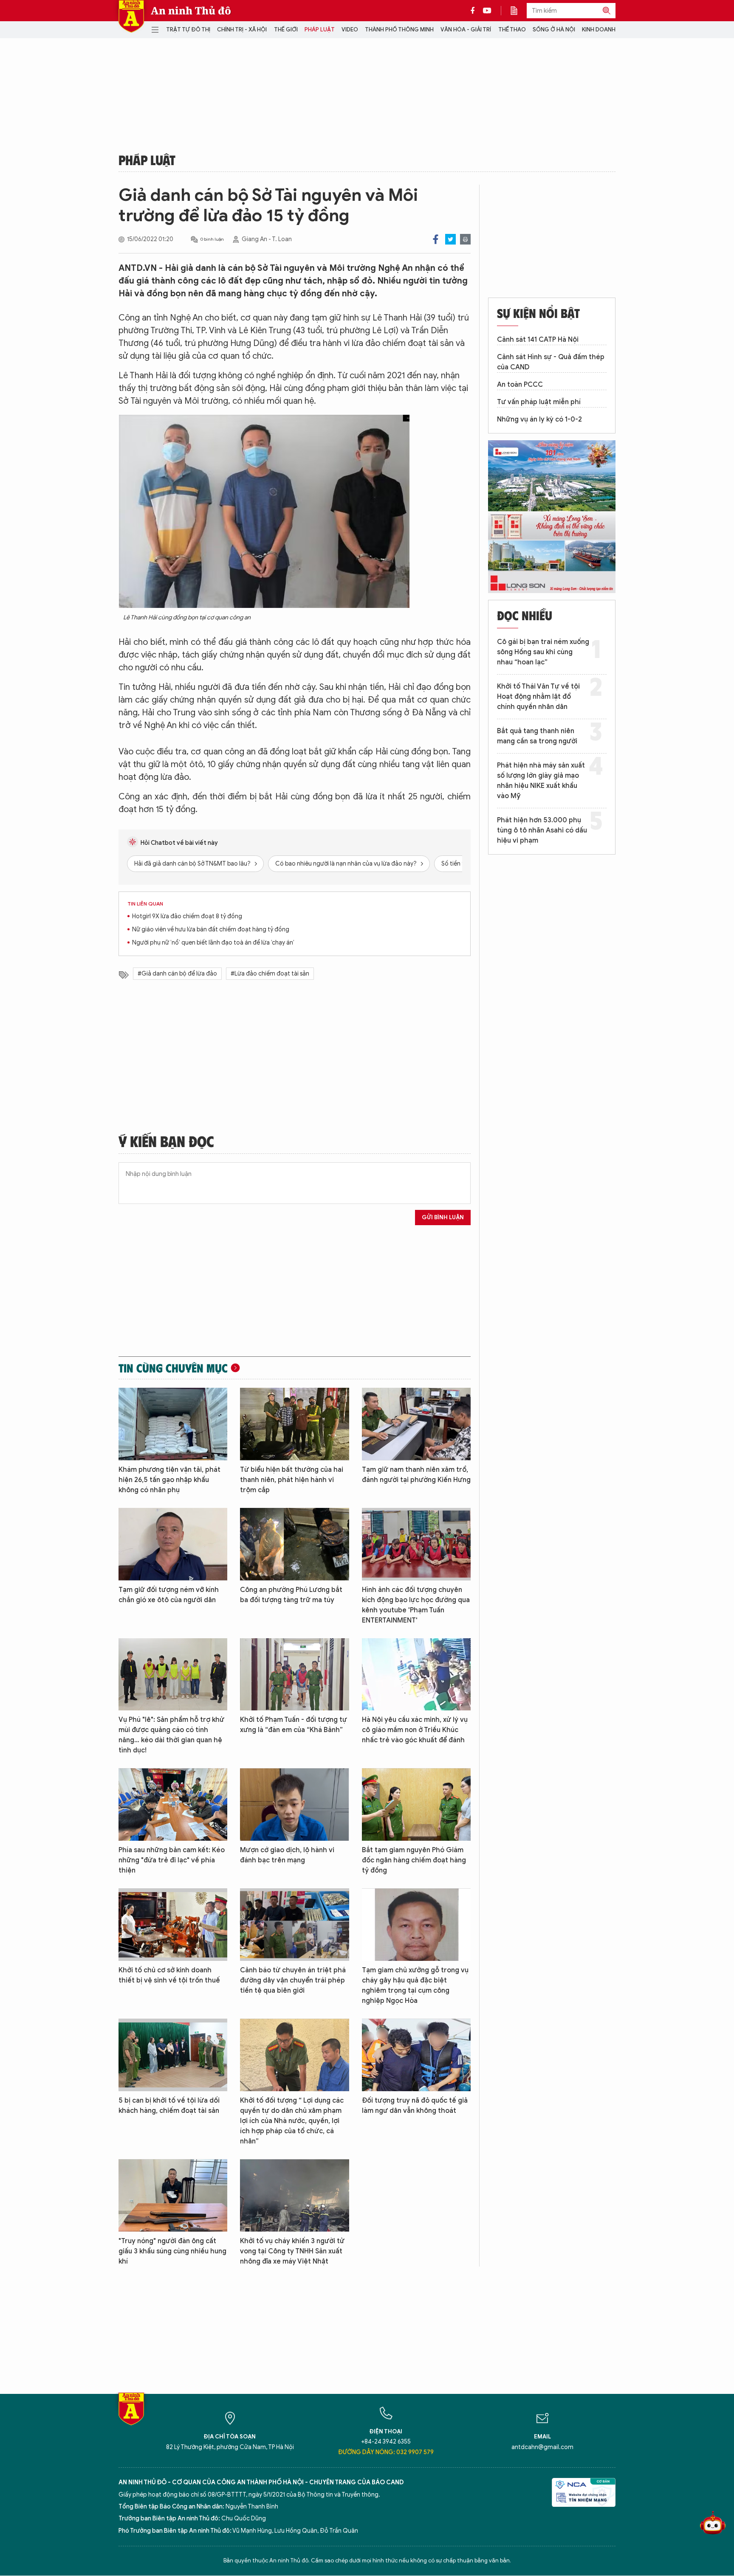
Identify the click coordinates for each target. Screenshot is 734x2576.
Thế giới (286, 30)
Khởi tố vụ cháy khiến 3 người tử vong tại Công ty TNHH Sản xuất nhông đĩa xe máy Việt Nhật (292, 2251)
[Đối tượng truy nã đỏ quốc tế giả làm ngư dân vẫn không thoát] (416, 2055)
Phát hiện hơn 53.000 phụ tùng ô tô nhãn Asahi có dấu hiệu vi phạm (542, 830)
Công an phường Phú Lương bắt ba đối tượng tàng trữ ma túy (291, 1595)
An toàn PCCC (520, 385)
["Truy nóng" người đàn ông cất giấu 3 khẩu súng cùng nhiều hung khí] (173, 2195)
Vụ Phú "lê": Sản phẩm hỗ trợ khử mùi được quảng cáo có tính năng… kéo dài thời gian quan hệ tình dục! (171, 1735)
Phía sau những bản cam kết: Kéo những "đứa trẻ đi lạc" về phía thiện (172, 1860)
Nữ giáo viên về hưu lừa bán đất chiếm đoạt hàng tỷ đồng (211, 929)
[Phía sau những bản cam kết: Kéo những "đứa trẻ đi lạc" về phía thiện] (173, 1804)
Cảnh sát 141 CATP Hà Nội (538, 340)
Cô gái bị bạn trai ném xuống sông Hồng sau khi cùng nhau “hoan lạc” (543, 652)
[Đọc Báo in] (518, 11)
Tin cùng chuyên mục (173, 1368)
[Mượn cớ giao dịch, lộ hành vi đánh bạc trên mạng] (294, 1804)
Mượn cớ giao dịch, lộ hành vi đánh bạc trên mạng (287, 1855)
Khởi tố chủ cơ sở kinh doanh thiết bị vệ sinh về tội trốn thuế (169, 1975)
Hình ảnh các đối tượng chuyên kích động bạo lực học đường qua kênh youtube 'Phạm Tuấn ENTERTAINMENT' (416, 1605)
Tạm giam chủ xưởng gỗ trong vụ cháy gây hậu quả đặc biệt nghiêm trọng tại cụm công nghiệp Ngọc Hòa (415, 1985)
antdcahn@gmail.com (542, 2447)
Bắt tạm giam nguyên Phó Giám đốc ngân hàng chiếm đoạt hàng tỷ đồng (414, 1860)
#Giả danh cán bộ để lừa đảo (177, 974)
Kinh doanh (599, 30)
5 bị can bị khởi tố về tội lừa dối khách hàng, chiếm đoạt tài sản (169, 2106)
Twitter (450, 239)
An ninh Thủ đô (191, 11)
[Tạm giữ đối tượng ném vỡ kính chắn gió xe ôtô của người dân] (173, 1544)
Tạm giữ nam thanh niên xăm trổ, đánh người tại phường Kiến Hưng (416, 1475)
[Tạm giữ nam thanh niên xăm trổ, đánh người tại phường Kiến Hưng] (416, 1424)
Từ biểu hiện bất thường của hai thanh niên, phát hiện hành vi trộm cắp (292, 1480)
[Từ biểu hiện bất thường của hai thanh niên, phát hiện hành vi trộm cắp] (294, 1424)
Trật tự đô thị (188, 30)
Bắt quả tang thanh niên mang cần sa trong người (537, 736)
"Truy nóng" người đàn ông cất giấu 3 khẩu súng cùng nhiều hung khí (172, 2251)
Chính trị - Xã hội (242, 30)
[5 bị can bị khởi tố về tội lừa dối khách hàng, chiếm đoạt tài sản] (173, 2055)
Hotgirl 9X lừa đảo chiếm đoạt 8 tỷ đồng (187, 916)
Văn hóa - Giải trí (466, 30)
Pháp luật (320, 30)
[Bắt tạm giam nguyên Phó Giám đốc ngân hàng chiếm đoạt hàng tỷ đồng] (416, 1804)
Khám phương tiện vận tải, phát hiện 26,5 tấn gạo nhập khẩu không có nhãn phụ (169, 1480)
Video (350, 30)
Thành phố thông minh (399, 30)
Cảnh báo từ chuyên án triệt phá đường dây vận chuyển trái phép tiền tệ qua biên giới (293, 1980)
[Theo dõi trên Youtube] (487, 11)
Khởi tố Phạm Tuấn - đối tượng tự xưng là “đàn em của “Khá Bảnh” (294, 1725)
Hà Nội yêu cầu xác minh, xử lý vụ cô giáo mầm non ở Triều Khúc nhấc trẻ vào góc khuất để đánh (415, 1730)
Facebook (436, 239)
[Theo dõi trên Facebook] (475, 11)
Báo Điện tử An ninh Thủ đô (131, 16)
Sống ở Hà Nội (554, 30)
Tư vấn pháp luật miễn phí (539, 402)
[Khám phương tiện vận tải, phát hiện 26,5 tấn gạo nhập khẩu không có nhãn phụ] (173, 1424)
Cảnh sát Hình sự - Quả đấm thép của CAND (551, 362)
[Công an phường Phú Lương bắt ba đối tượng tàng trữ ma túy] (294, 1544)
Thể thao (512, 30)
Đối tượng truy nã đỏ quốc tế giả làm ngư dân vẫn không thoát (415, 2106)
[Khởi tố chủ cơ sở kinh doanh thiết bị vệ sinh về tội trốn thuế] (173, 1925)
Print (465, 239)
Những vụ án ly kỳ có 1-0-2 (539, 419)
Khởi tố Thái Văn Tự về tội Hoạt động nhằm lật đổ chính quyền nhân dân (538, 697)
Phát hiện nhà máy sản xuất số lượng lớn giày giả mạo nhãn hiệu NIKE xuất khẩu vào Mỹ (541, 781)
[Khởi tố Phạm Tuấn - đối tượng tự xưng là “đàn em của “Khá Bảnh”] (294, 1675)
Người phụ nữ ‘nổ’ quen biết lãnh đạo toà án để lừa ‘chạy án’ (213, 943)
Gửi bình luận (443, 1217)
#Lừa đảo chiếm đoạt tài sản (270, 974)
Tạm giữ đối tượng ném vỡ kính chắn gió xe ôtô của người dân (169, 1595)
